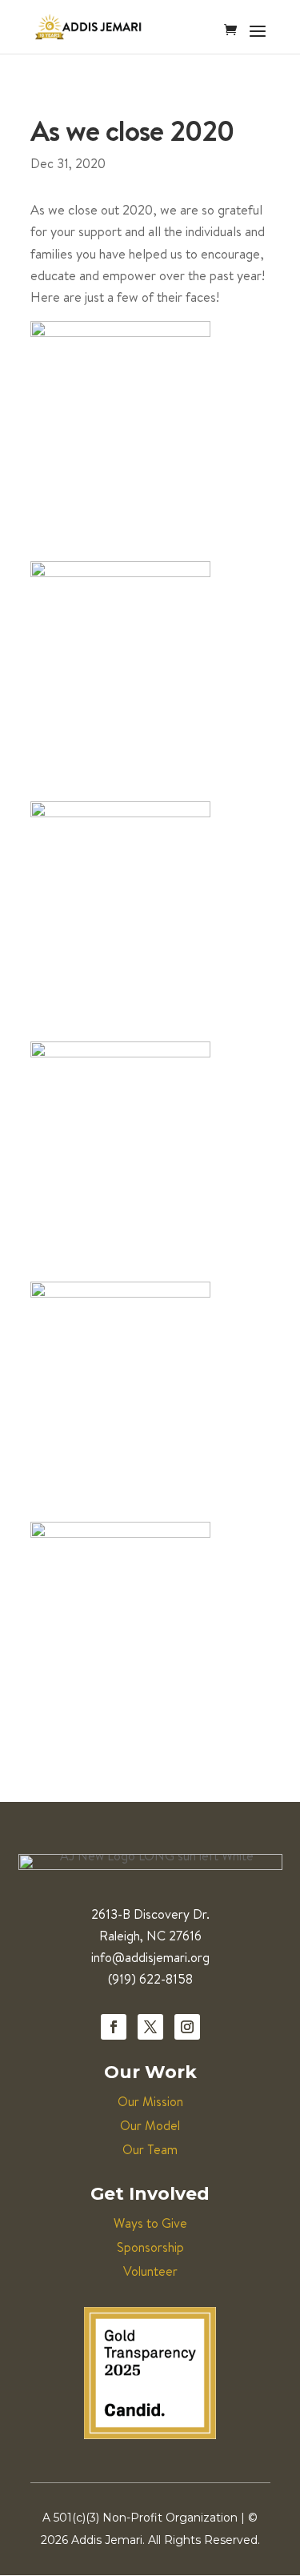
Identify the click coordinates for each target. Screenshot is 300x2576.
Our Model (150, 2125)
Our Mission (150, 2101)
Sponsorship (150, 2247)
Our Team (150, 2149)
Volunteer (150, 2271)
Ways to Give (150, 2223)
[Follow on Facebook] (114, 2027)
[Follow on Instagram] (187, 2027)
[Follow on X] (150, 2027)
